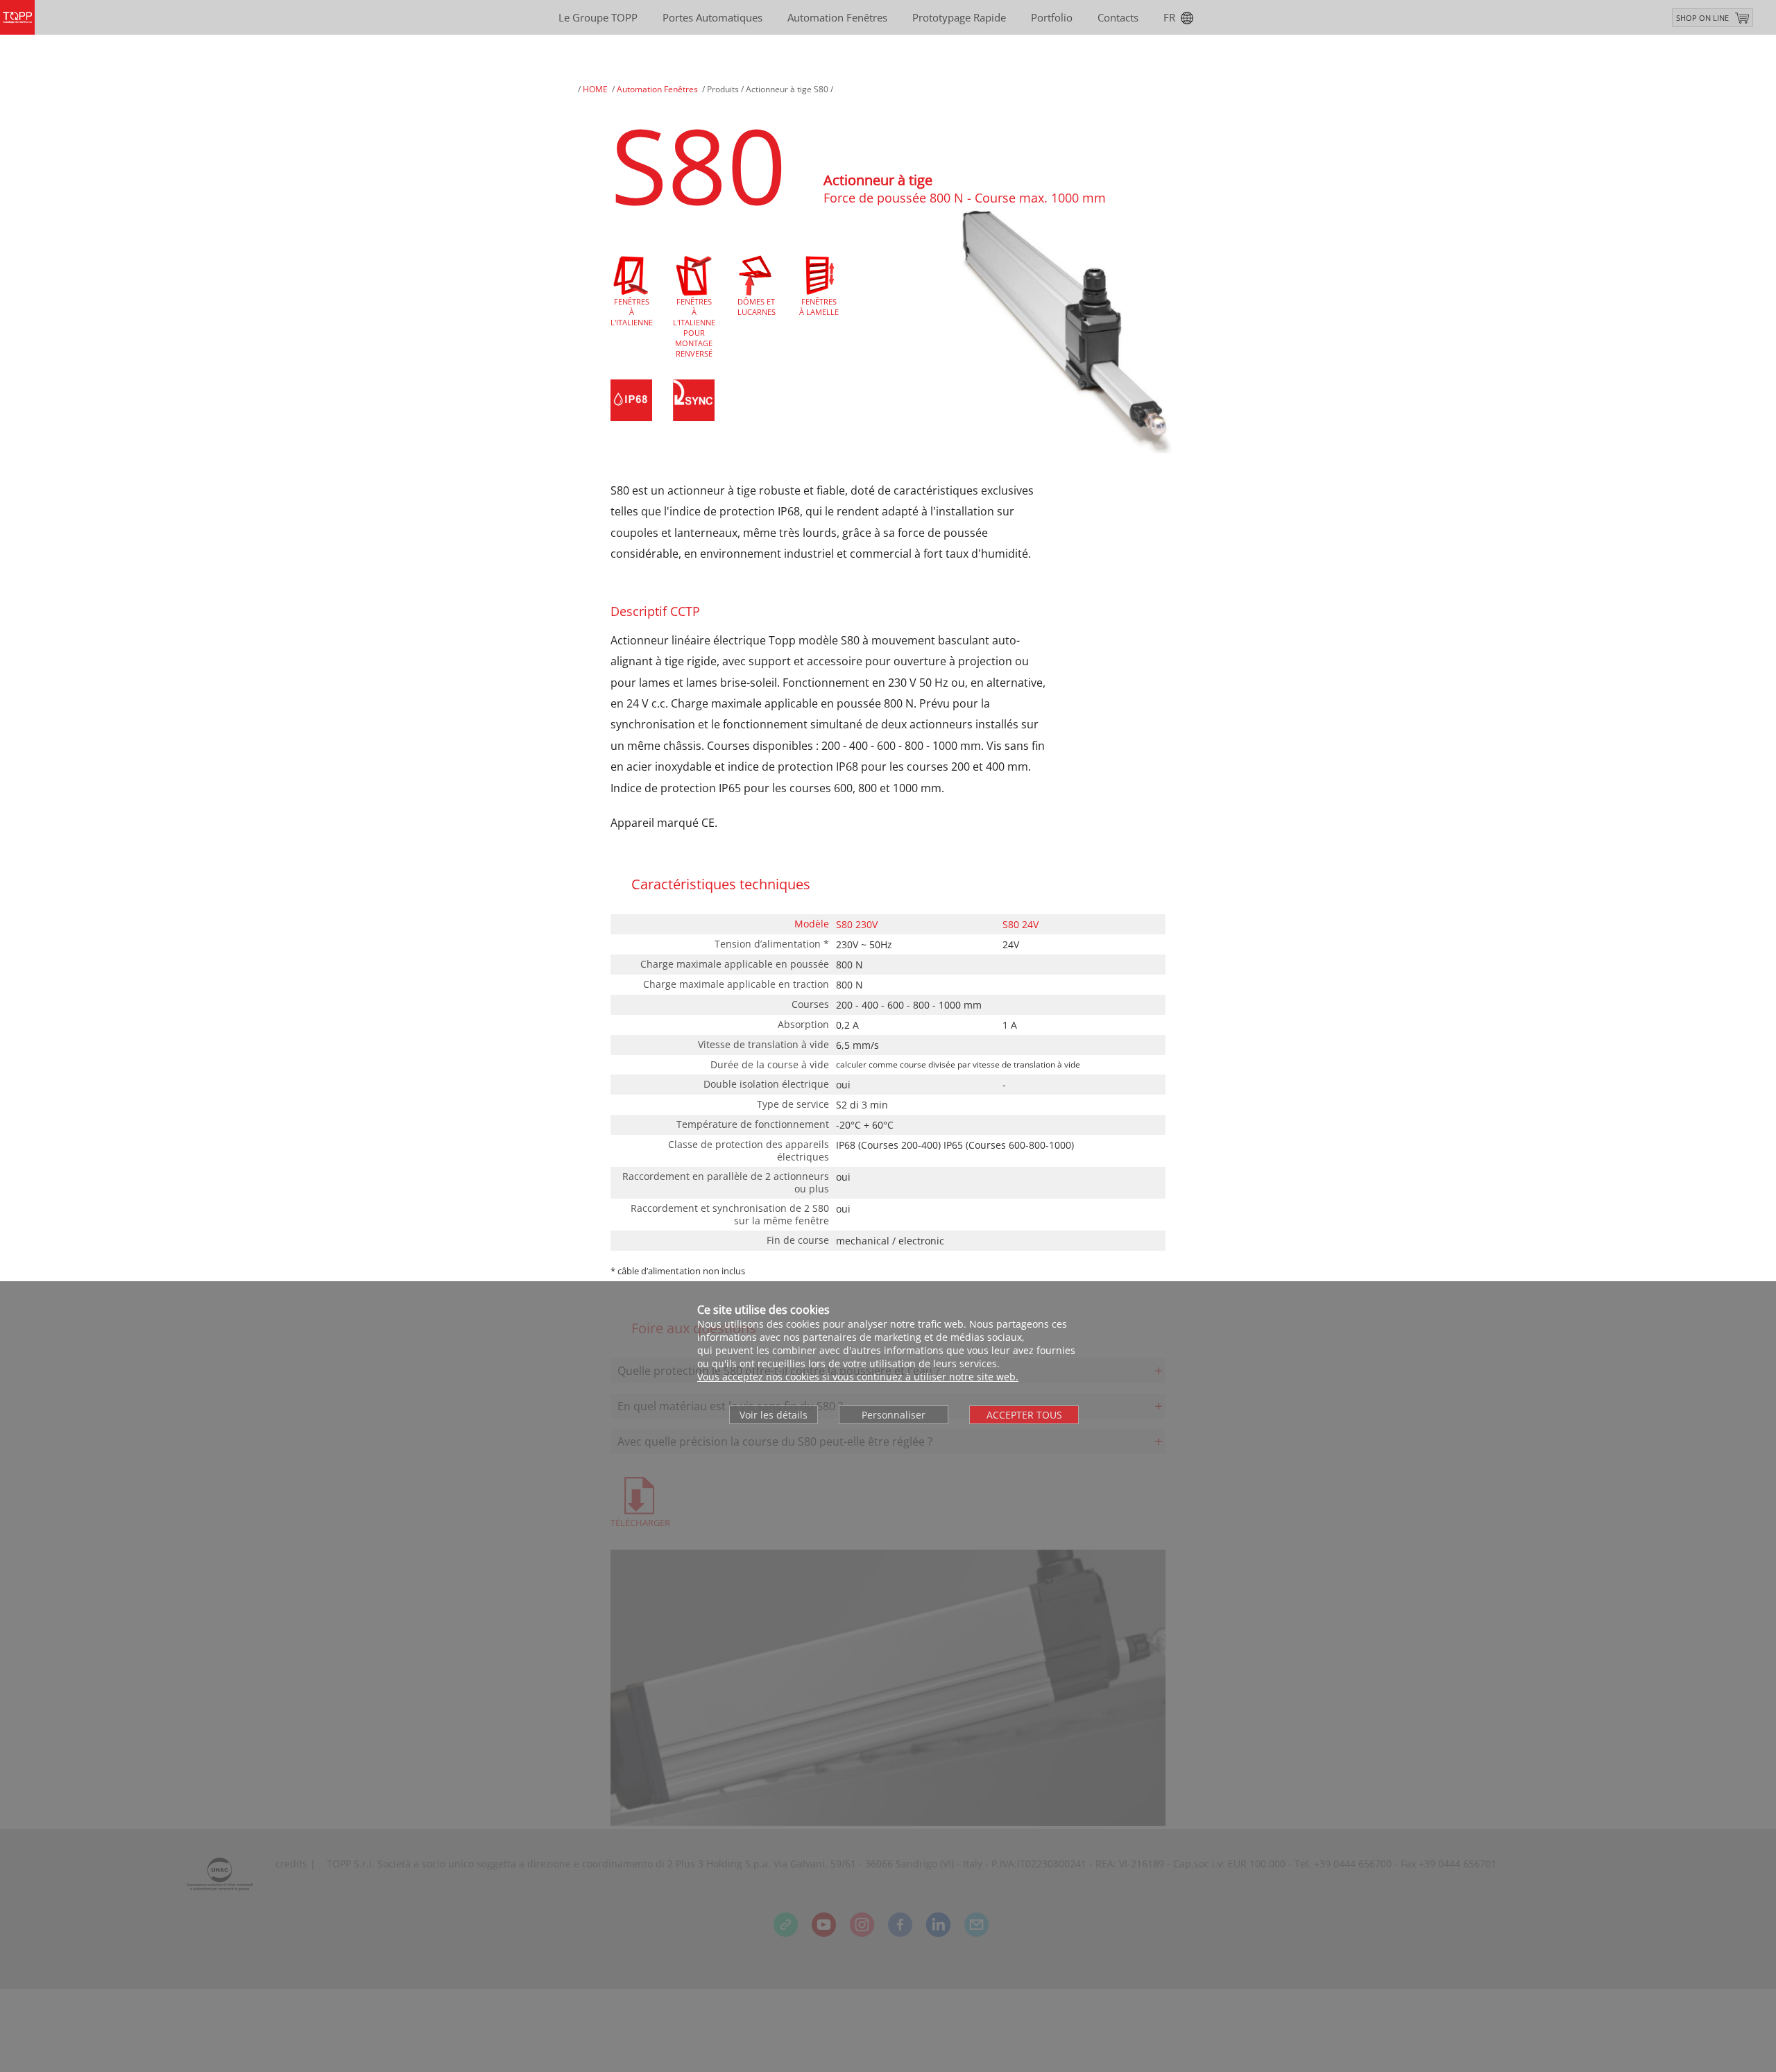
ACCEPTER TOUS (1024, 1415)
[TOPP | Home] (17, 17)
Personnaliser (894, 1415)
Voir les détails (774, 1415)
